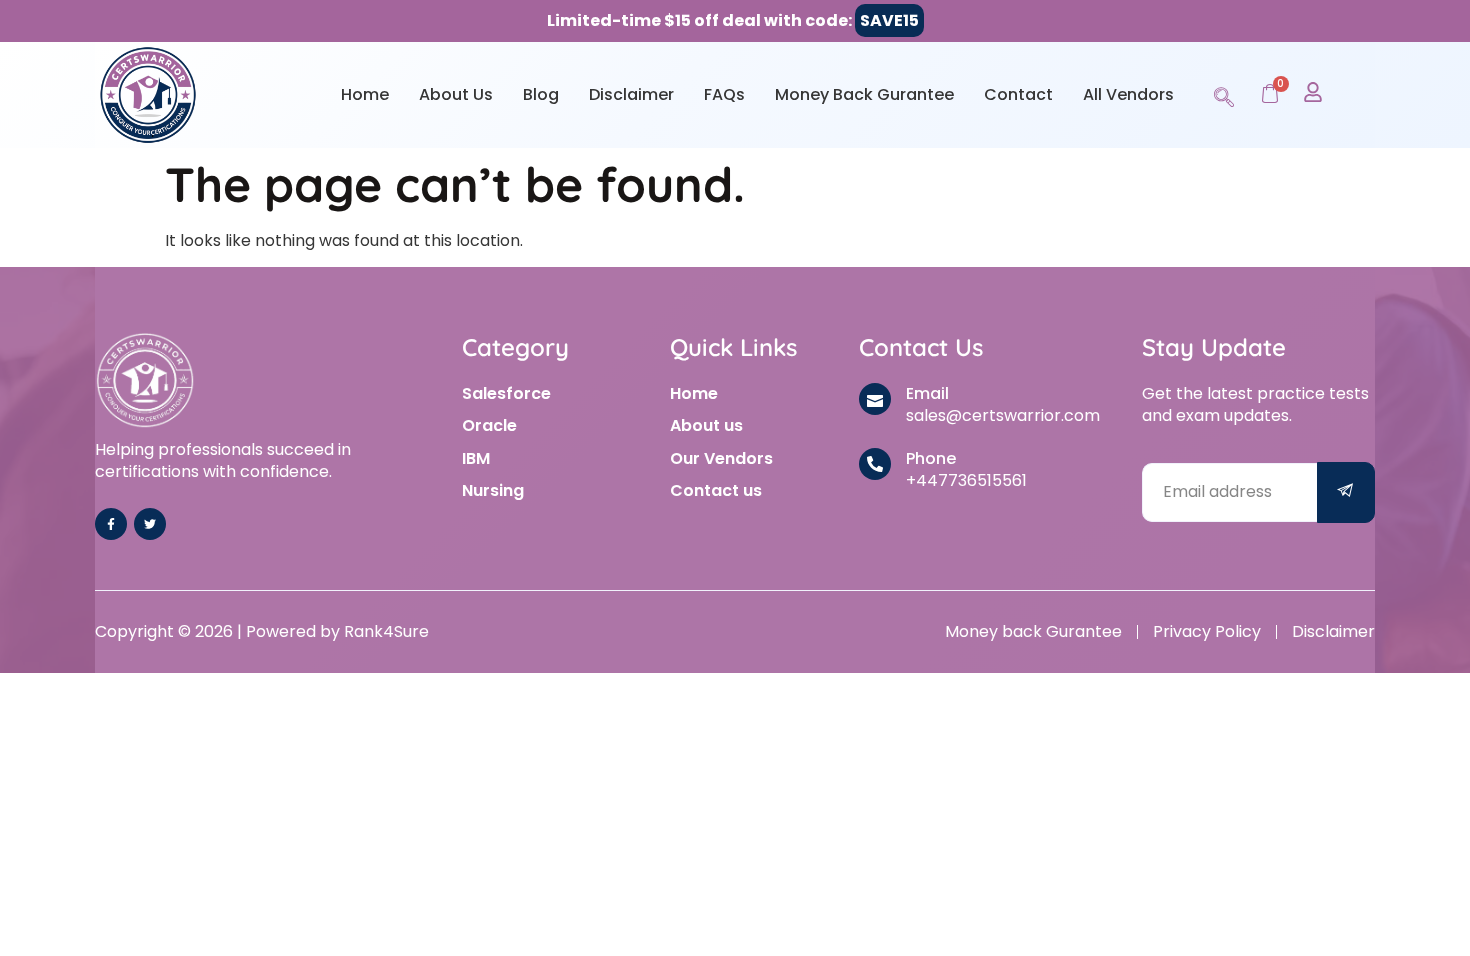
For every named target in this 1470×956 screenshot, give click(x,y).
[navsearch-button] (1224, 94)
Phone (931, 458)
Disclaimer (631, 94)
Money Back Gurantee (864, 94)
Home (365, 94)
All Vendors (1128, 94)
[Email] (875, 399)
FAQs (724, 94)
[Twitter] (150, 524)
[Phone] (875, 464)
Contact (1018, 94)
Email (927, 393)
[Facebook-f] (111, 524)
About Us (456, 94)
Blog (541, 94)
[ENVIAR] (1346, 492)
